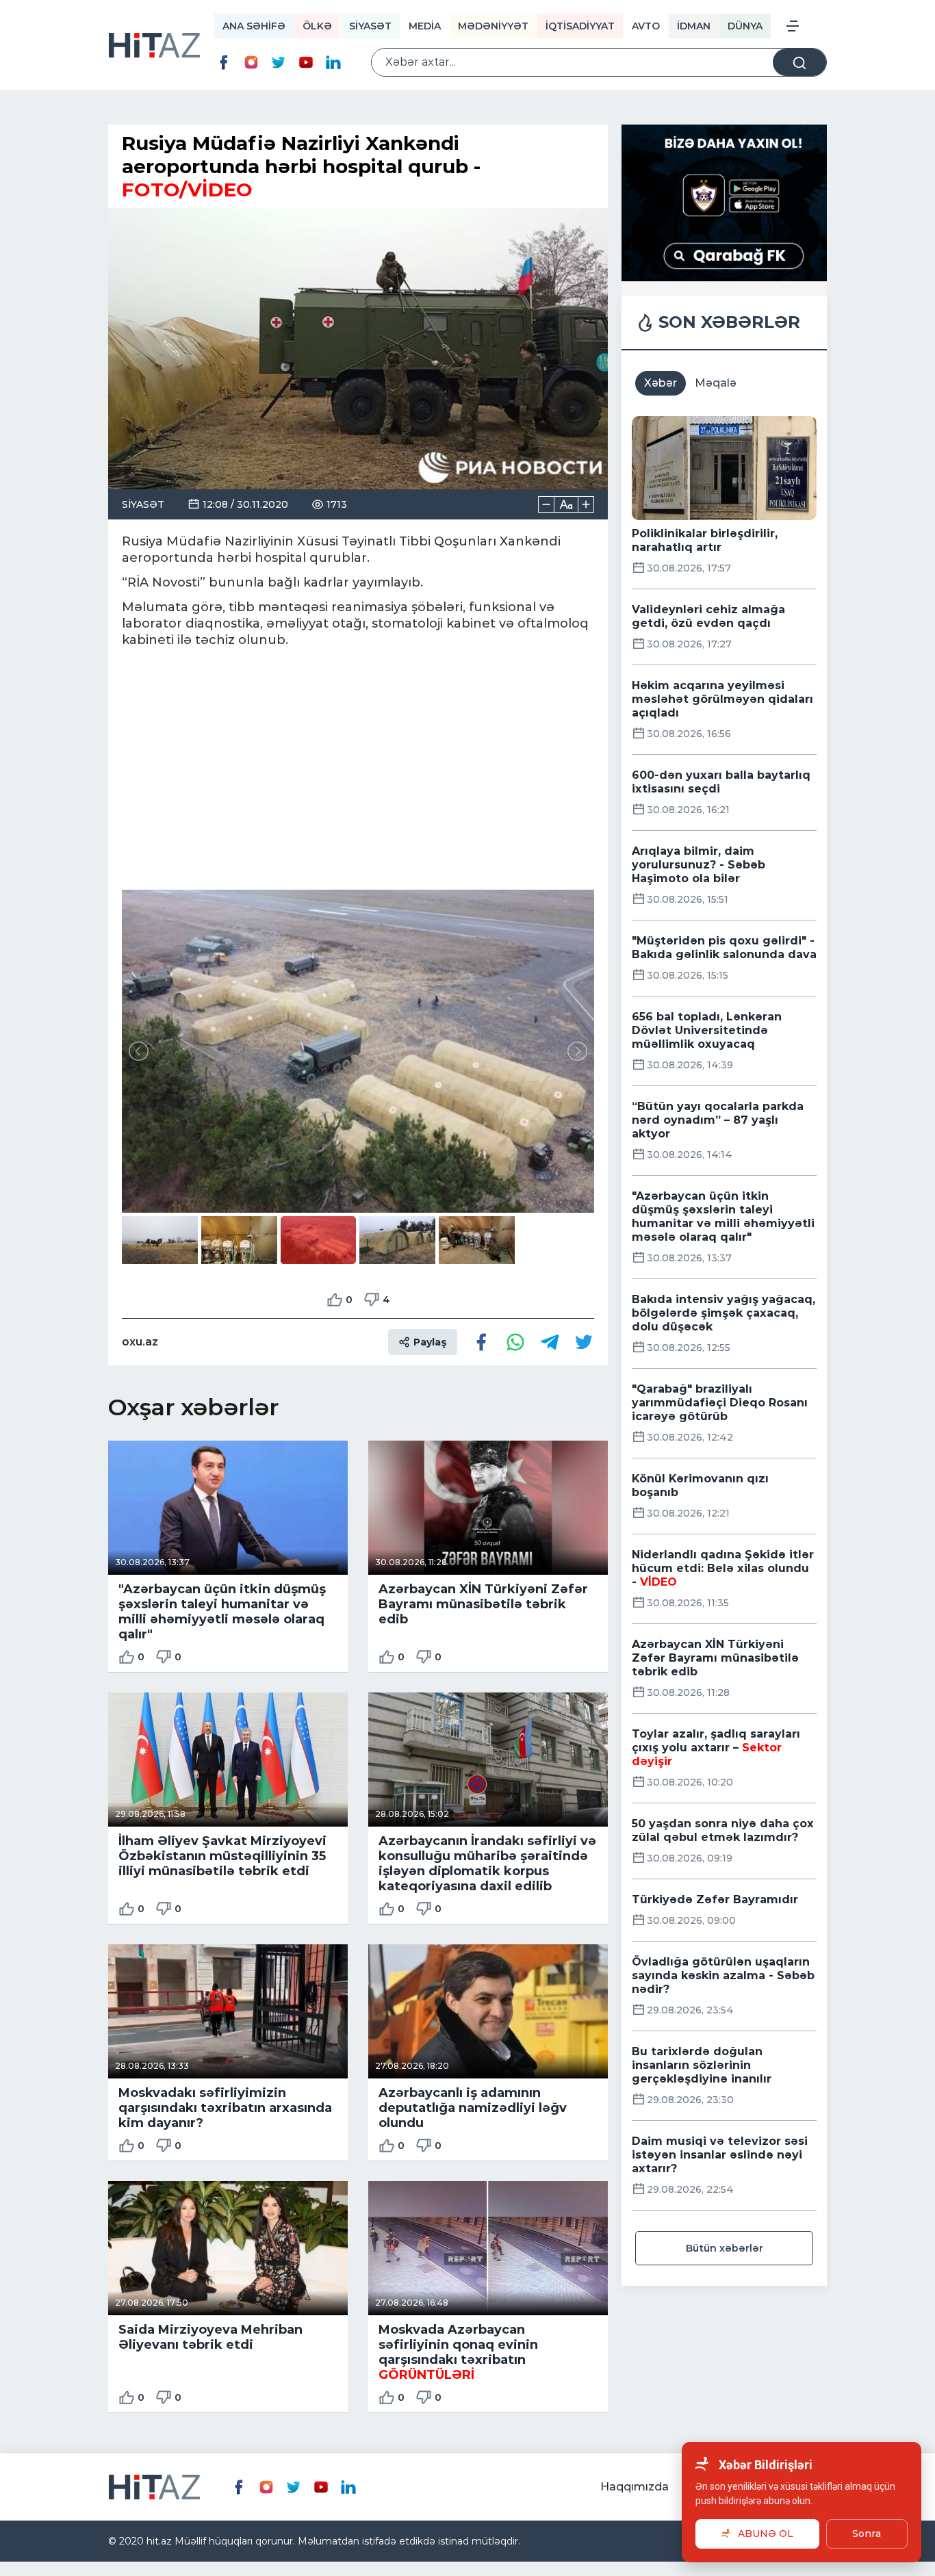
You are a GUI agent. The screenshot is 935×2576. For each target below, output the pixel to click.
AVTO (646, 26)
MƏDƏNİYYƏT (493, 26)
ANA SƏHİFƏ (254, 26)
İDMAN (694, 26)
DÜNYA (745, 26)
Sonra (867, 2534)
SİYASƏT (370, 26)
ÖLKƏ (317, 26)
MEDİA (425, 26)
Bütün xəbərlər (725, 2248)
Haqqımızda (635, 2487)
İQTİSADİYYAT (580, 26)
